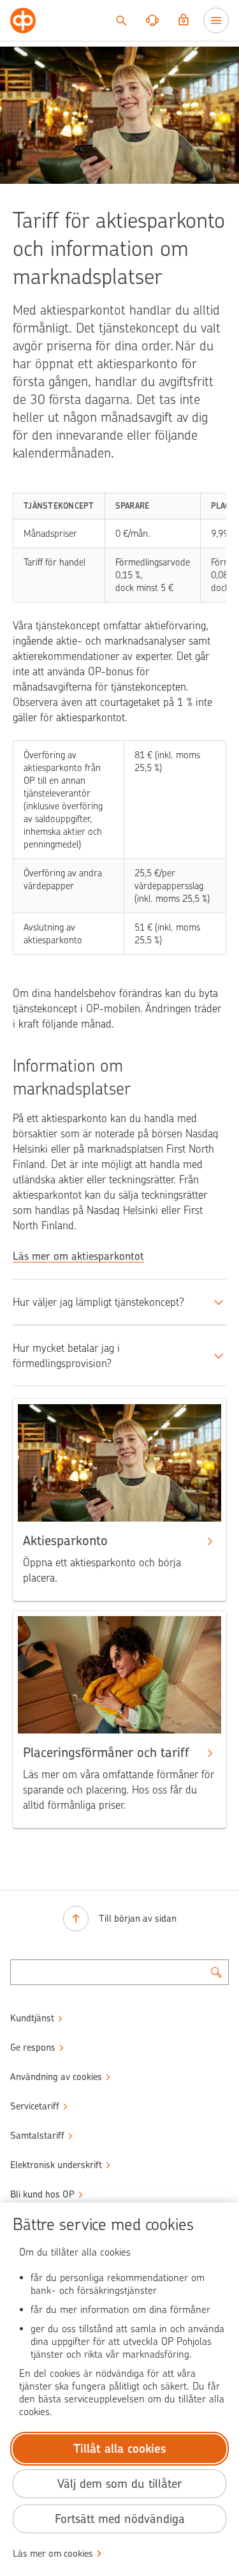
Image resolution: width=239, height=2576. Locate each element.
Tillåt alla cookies (120, 2449)
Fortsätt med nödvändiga (120, 2519)
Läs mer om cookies (53, 2554)
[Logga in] (184, 20)
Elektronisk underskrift (56, 2165)
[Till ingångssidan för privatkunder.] (23, 20)
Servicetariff (35, 2106)
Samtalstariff (37, 2136)
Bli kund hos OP (42, 2194)
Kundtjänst (32, 2018)
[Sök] (121, 20)
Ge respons (33, 2048)
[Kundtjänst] (152, 20)
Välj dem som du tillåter (119, 2484)
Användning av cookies (56, 2077)
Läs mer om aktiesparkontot (78, 1256)
